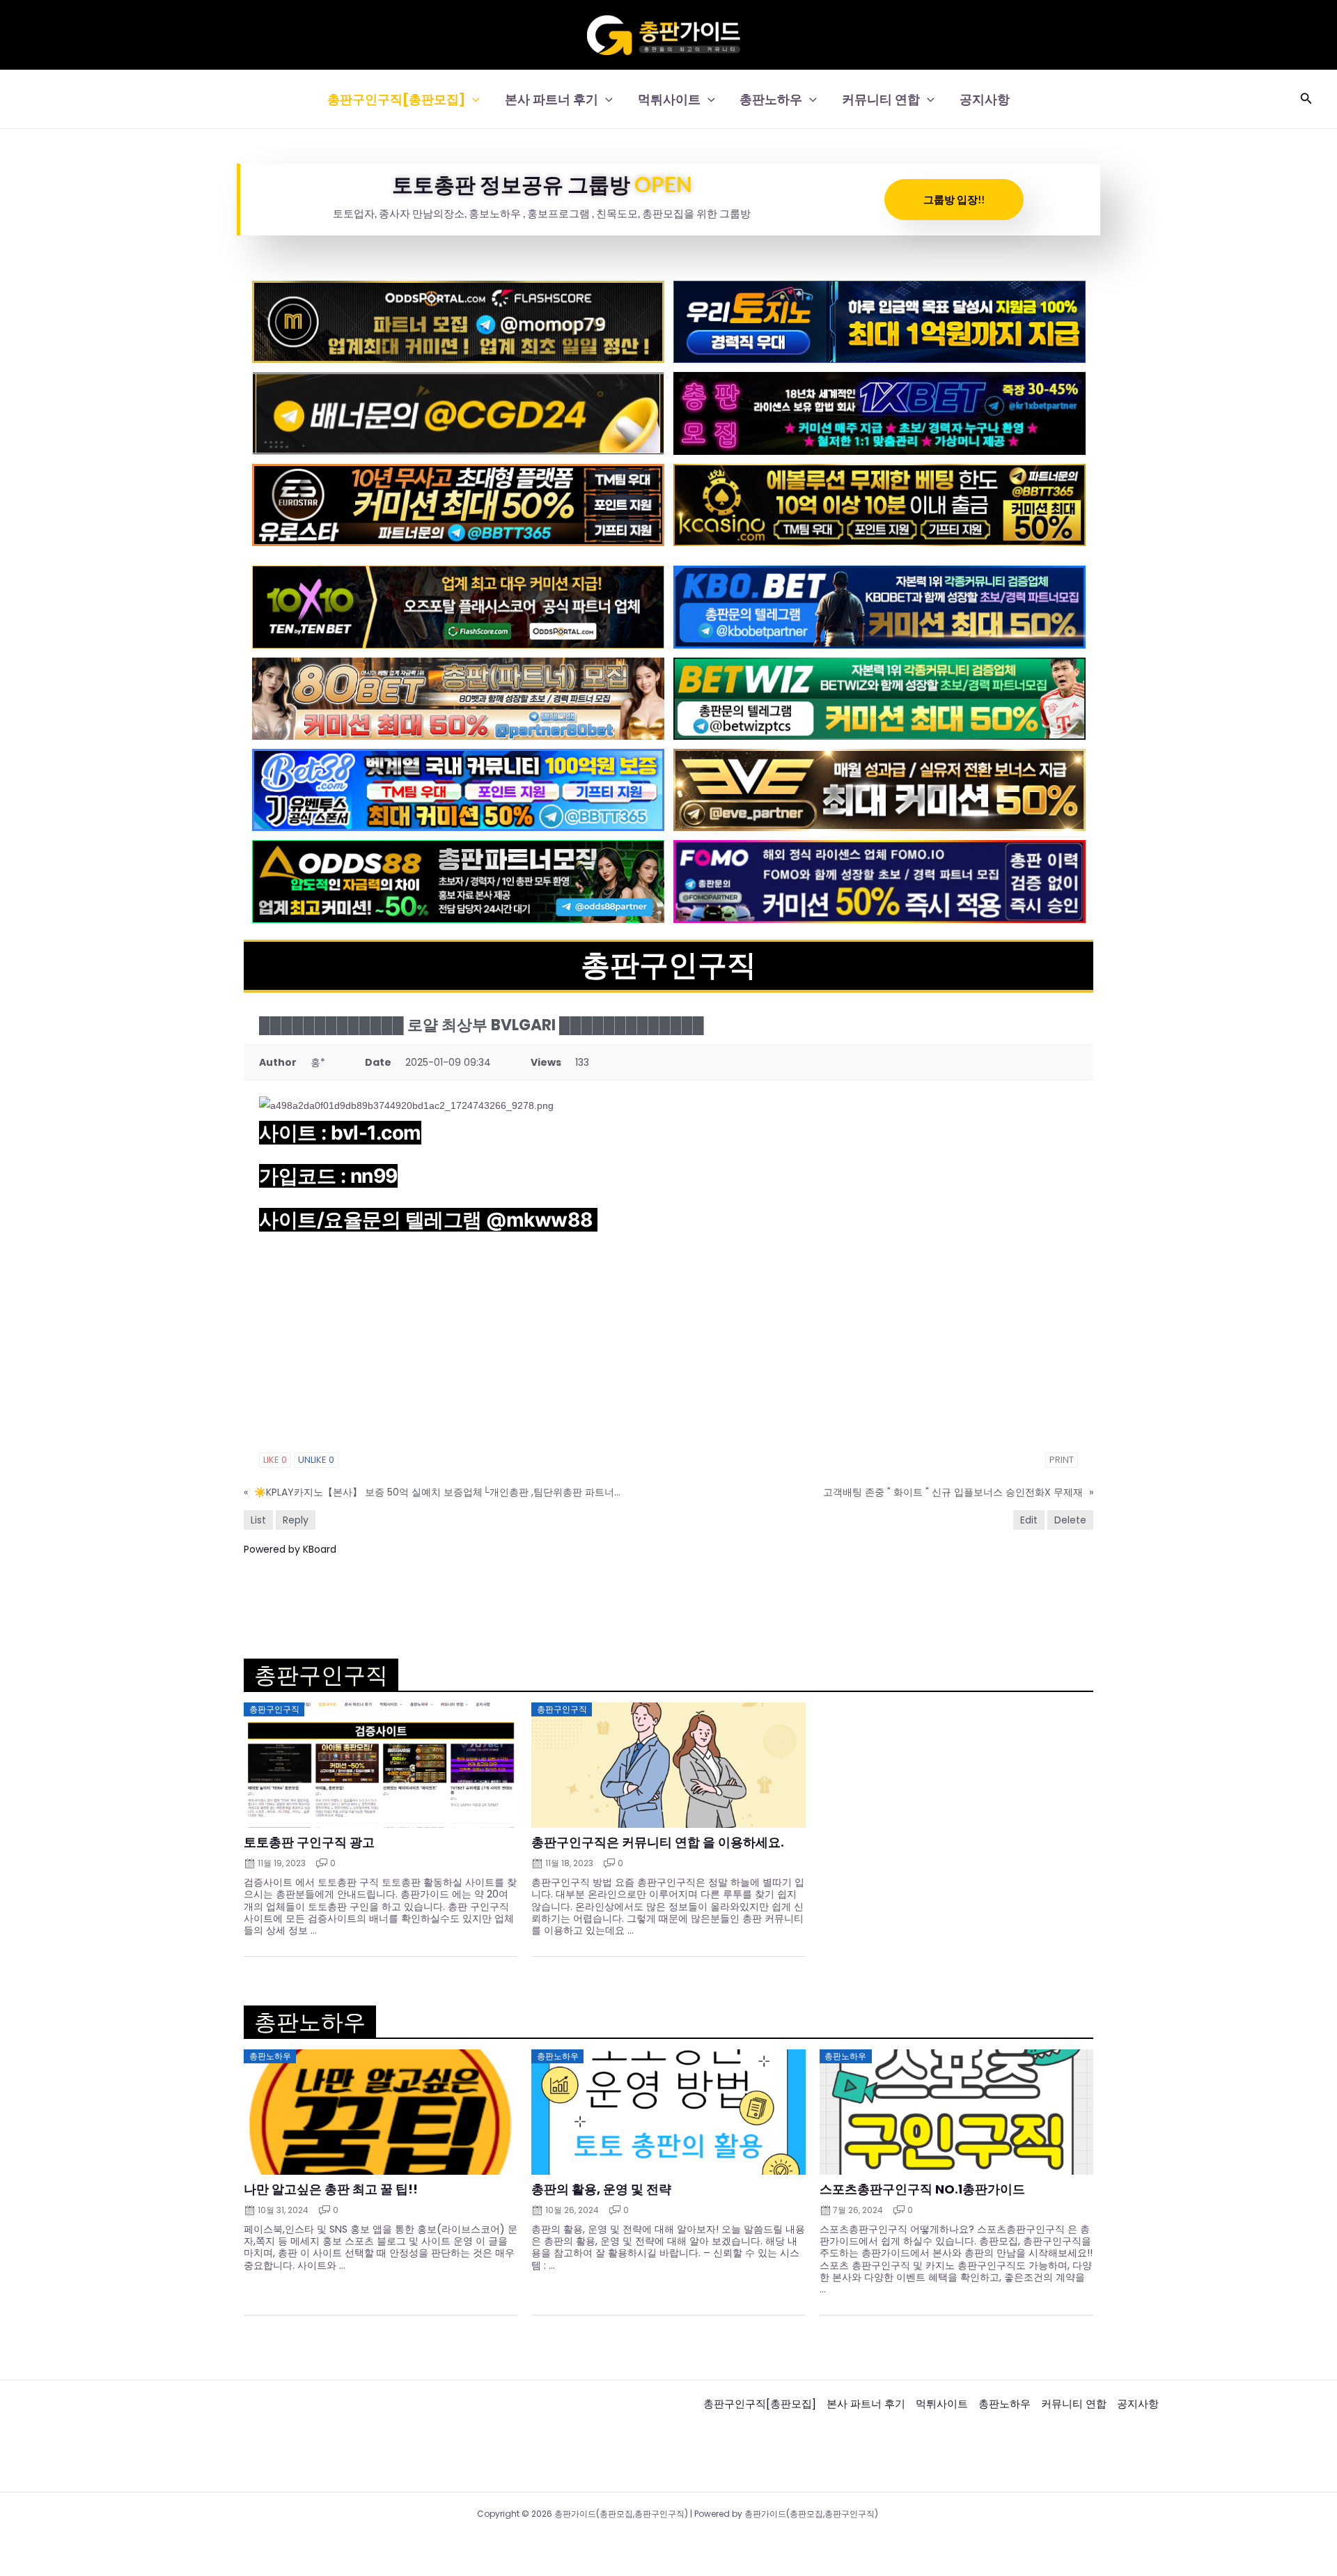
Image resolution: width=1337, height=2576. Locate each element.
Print (1062, 1460)
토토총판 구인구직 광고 (309, 1842)
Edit (1029, 1520)
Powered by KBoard (290, 1549)
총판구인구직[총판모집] (396, 99)
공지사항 (985, 99)
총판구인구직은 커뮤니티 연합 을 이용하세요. (658, 1842)
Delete (1070, 1520)
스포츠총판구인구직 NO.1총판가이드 (922, 2189)
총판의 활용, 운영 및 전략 (601, 2189)
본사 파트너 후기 (552, 99)
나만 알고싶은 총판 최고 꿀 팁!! (331, 2189)
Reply (296, 1520)
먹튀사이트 (669, 99)
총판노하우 (771, 99)
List (258, 1520)
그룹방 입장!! (954, 199)
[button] (472, 99)
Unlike (316, 1460)
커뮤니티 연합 (881, 99)
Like (275, 1460)
